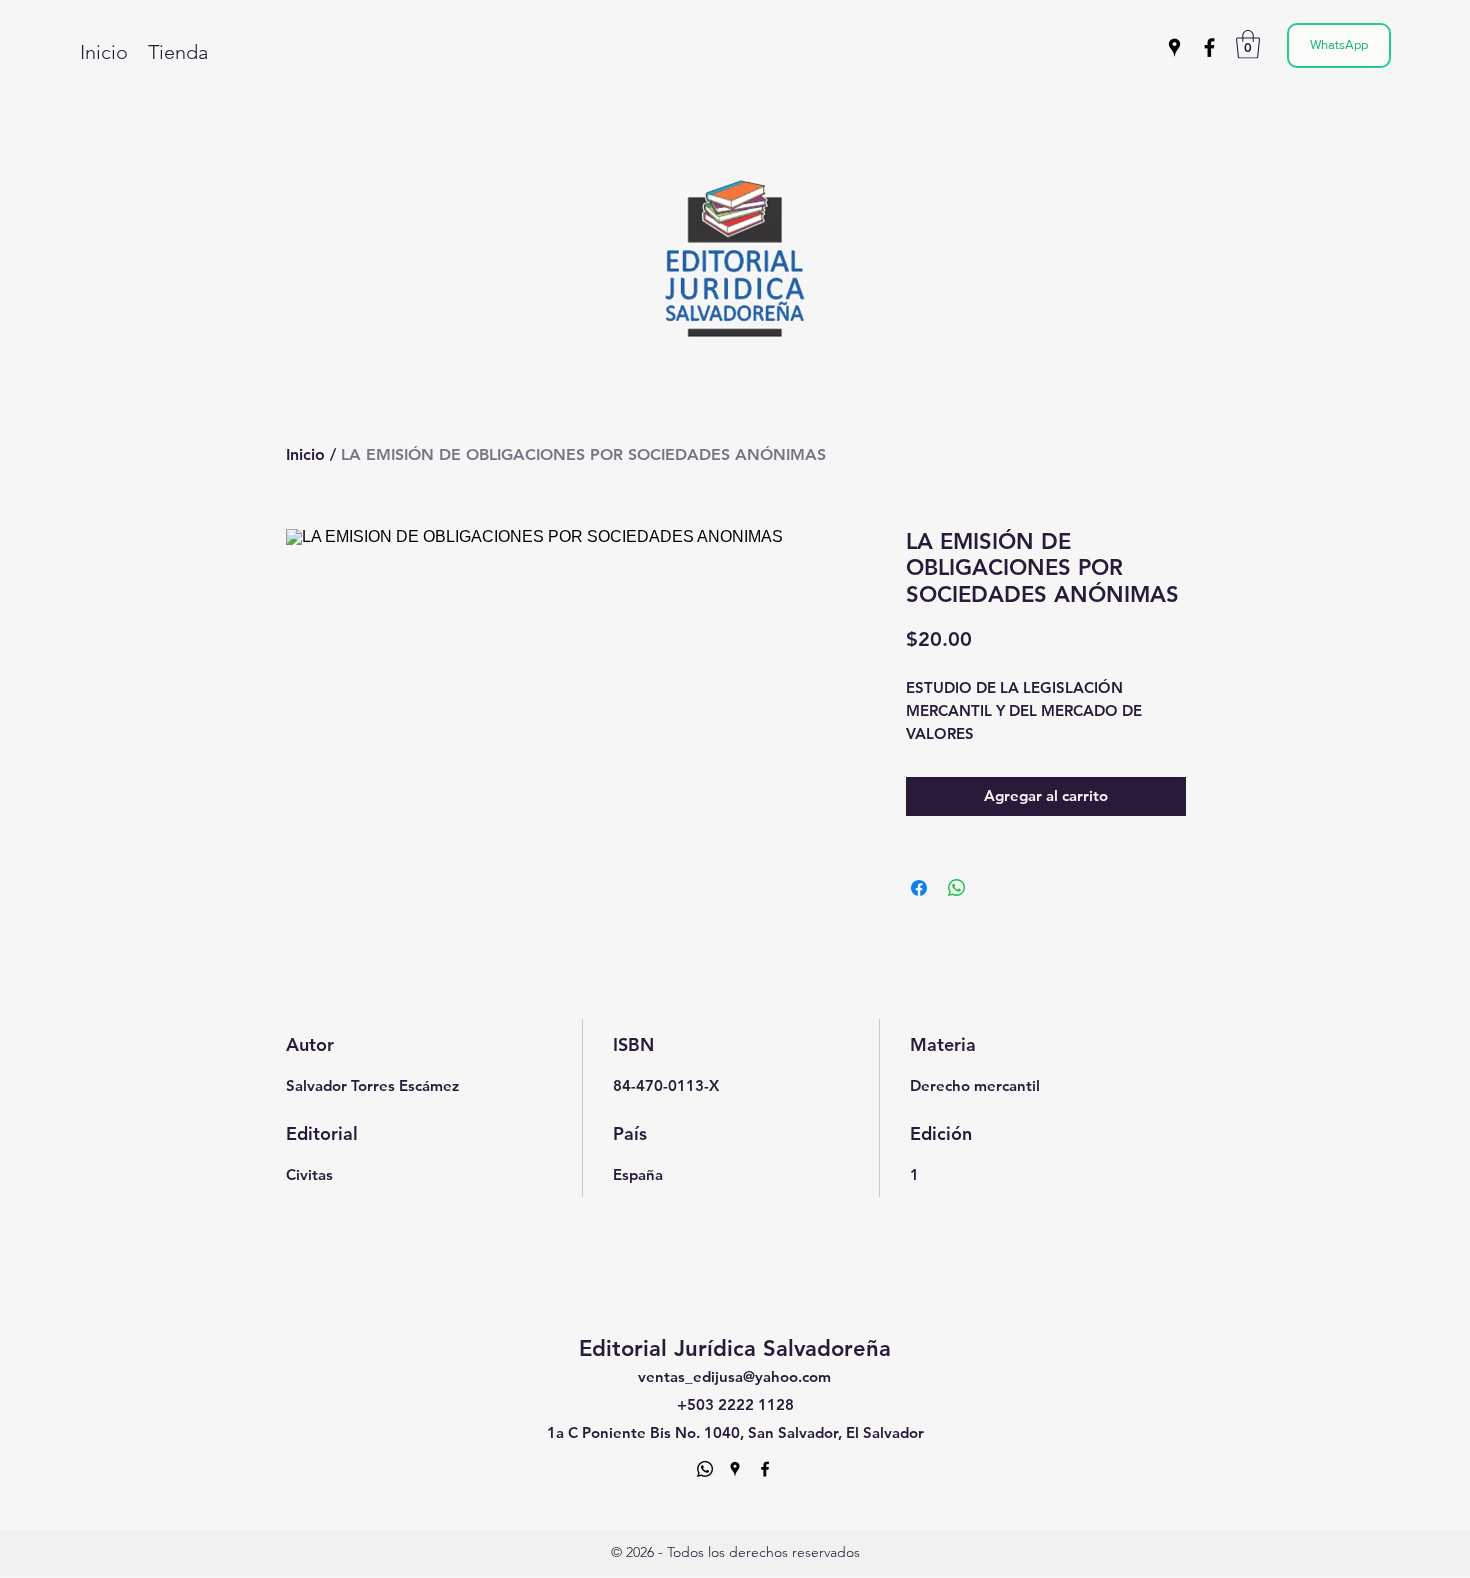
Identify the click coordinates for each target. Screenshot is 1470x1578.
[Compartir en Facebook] (919, 888)
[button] (1248, 44)
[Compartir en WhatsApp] (957, 888)
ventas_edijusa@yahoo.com (734, 1376)
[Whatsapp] (705, 1469)
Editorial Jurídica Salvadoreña (735, 1348)
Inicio (305, 454)
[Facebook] (1209, 47)
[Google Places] (1174, 47)
